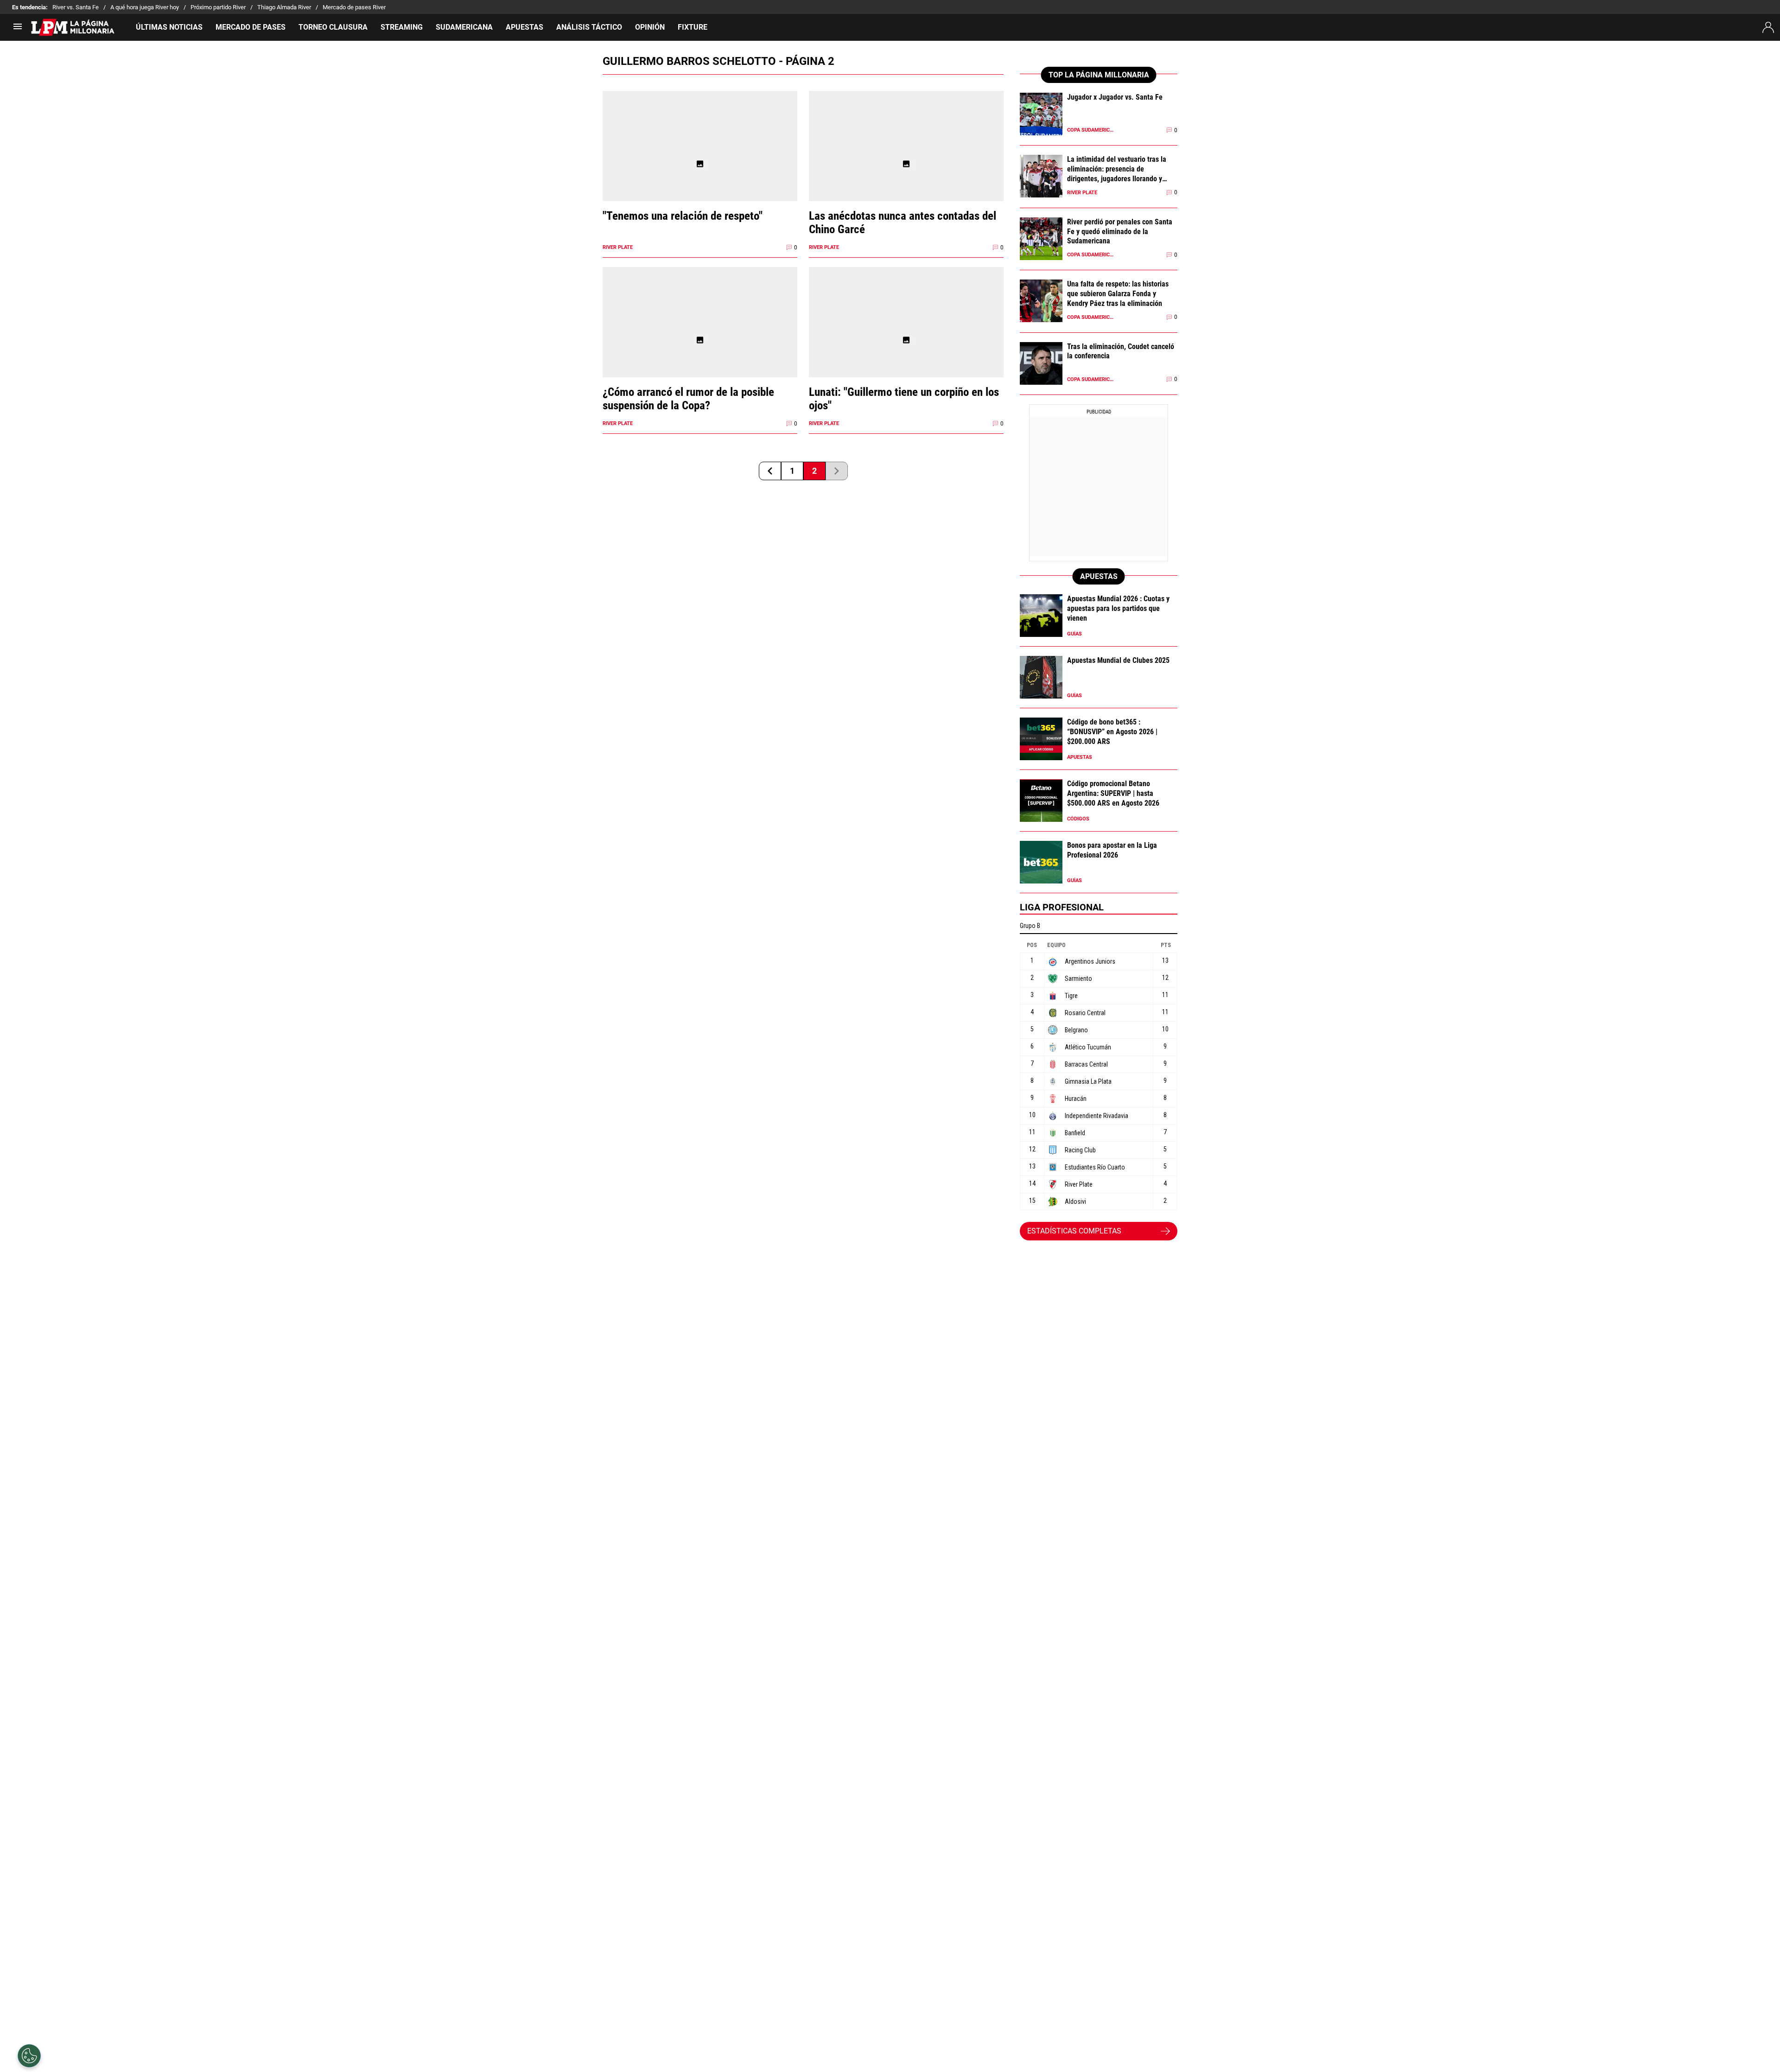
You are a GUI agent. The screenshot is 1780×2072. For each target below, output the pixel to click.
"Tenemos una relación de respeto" (683, 216)
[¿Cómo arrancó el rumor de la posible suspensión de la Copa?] (700, 340)
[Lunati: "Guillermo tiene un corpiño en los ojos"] (906, 340)
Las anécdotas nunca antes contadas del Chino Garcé (903, 222)
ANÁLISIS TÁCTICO (589, 27)
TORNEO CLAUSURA (333, 27)
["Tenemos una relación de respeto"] (700, 164)
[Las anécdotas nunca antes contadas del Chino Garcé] (906, 164)
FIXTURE (693, 27)
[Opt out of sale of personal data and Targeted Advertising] (29, 2056)
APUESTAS (524, 27)
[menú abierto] (18, 29)
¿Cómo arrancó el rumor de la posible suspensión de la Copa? (688, 399)
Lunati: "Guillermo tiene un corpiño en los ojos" (904, 399)
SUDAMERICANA (464, 27)
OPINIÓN (650, 27)
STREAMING (402, 27)
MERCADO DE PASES (251, 27)
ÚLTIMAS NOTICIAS (169, 27)
